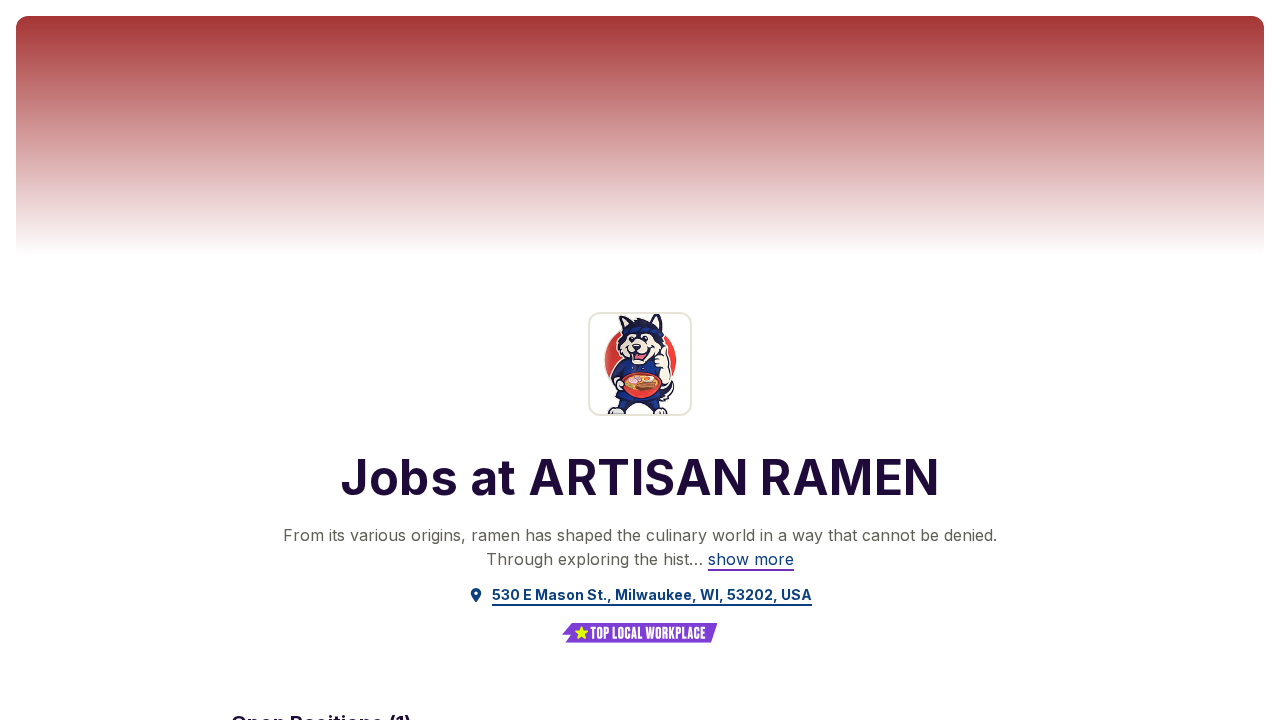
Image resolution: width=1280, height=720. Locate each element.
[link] (751, 559)
